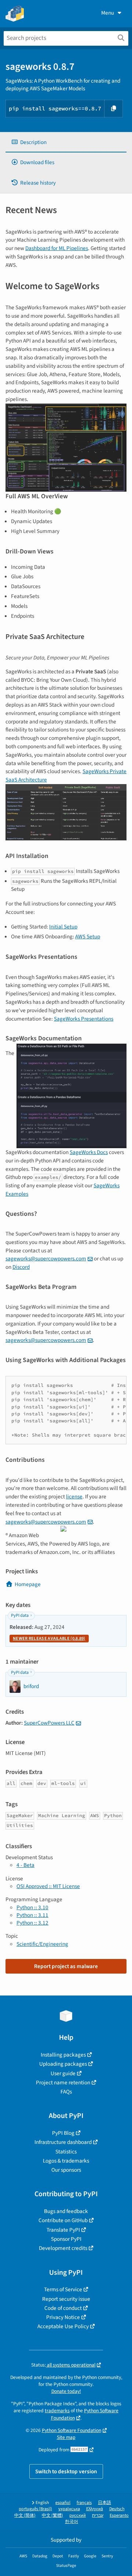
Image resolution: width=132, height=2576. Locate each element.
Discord (21, 1267)
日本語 (104, 2503)
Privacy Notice (63, 2317)
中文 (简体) (25, 2516)
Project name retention (63, 2083)
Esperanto (119, 2516)
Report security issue (66, 2299)
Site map (66, 2437)
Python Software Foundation (71, 2430)
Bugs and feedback (66, 2211)
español (63, 2503)
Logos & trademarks (66, 2161)
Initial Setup (63, 927)
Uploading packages (63, 2064)
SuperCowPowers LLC (49, 1723)
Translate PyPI (63, 2230)
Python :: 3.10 (32, 1907)
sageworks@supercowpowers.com (46, 1259)
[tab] (66, 142)
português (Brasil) (35, 2509)
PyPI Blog (63, 2133)
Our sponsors (66, 2170)
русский (78, 2516)
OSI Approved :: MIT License (48, 1886)
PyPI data (20, 1616)
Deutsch (117, 2509)
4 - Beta (25, 1865)
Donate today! (66, 2391)
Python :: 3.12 (32, 1923)
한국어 (71, 2522)
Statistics (66, 2152)
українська (69, 2509)
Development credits (63, 2248)
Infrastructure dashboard (63, 2142)
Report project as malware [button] (66, 1966)
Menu (108, 13)
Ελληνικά (95, 2509)
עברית (98, 2516)
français (84, 2503)
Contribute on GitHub (63, 2220)
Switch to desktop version (66, 2471)
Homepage (28, 1584)
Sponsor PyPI (66, 2239)
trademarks (57, 2411)
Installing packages (63, 2055)
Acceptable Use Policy (63, 2326)
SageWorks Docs (89, 1152)
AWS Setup (88, 937)
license (74, 1497)
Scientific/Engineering (42, 1944)
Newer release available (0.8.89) (49, 1639)
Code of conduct (63, 2308)
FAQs (66, 2092)
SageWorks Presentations (84, 1019)
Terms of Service (63, 2289)
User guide (63, 2073)
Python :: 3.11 (32, 1915)
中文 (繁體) (52, 2516)
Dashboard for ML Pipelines (57, 248)
